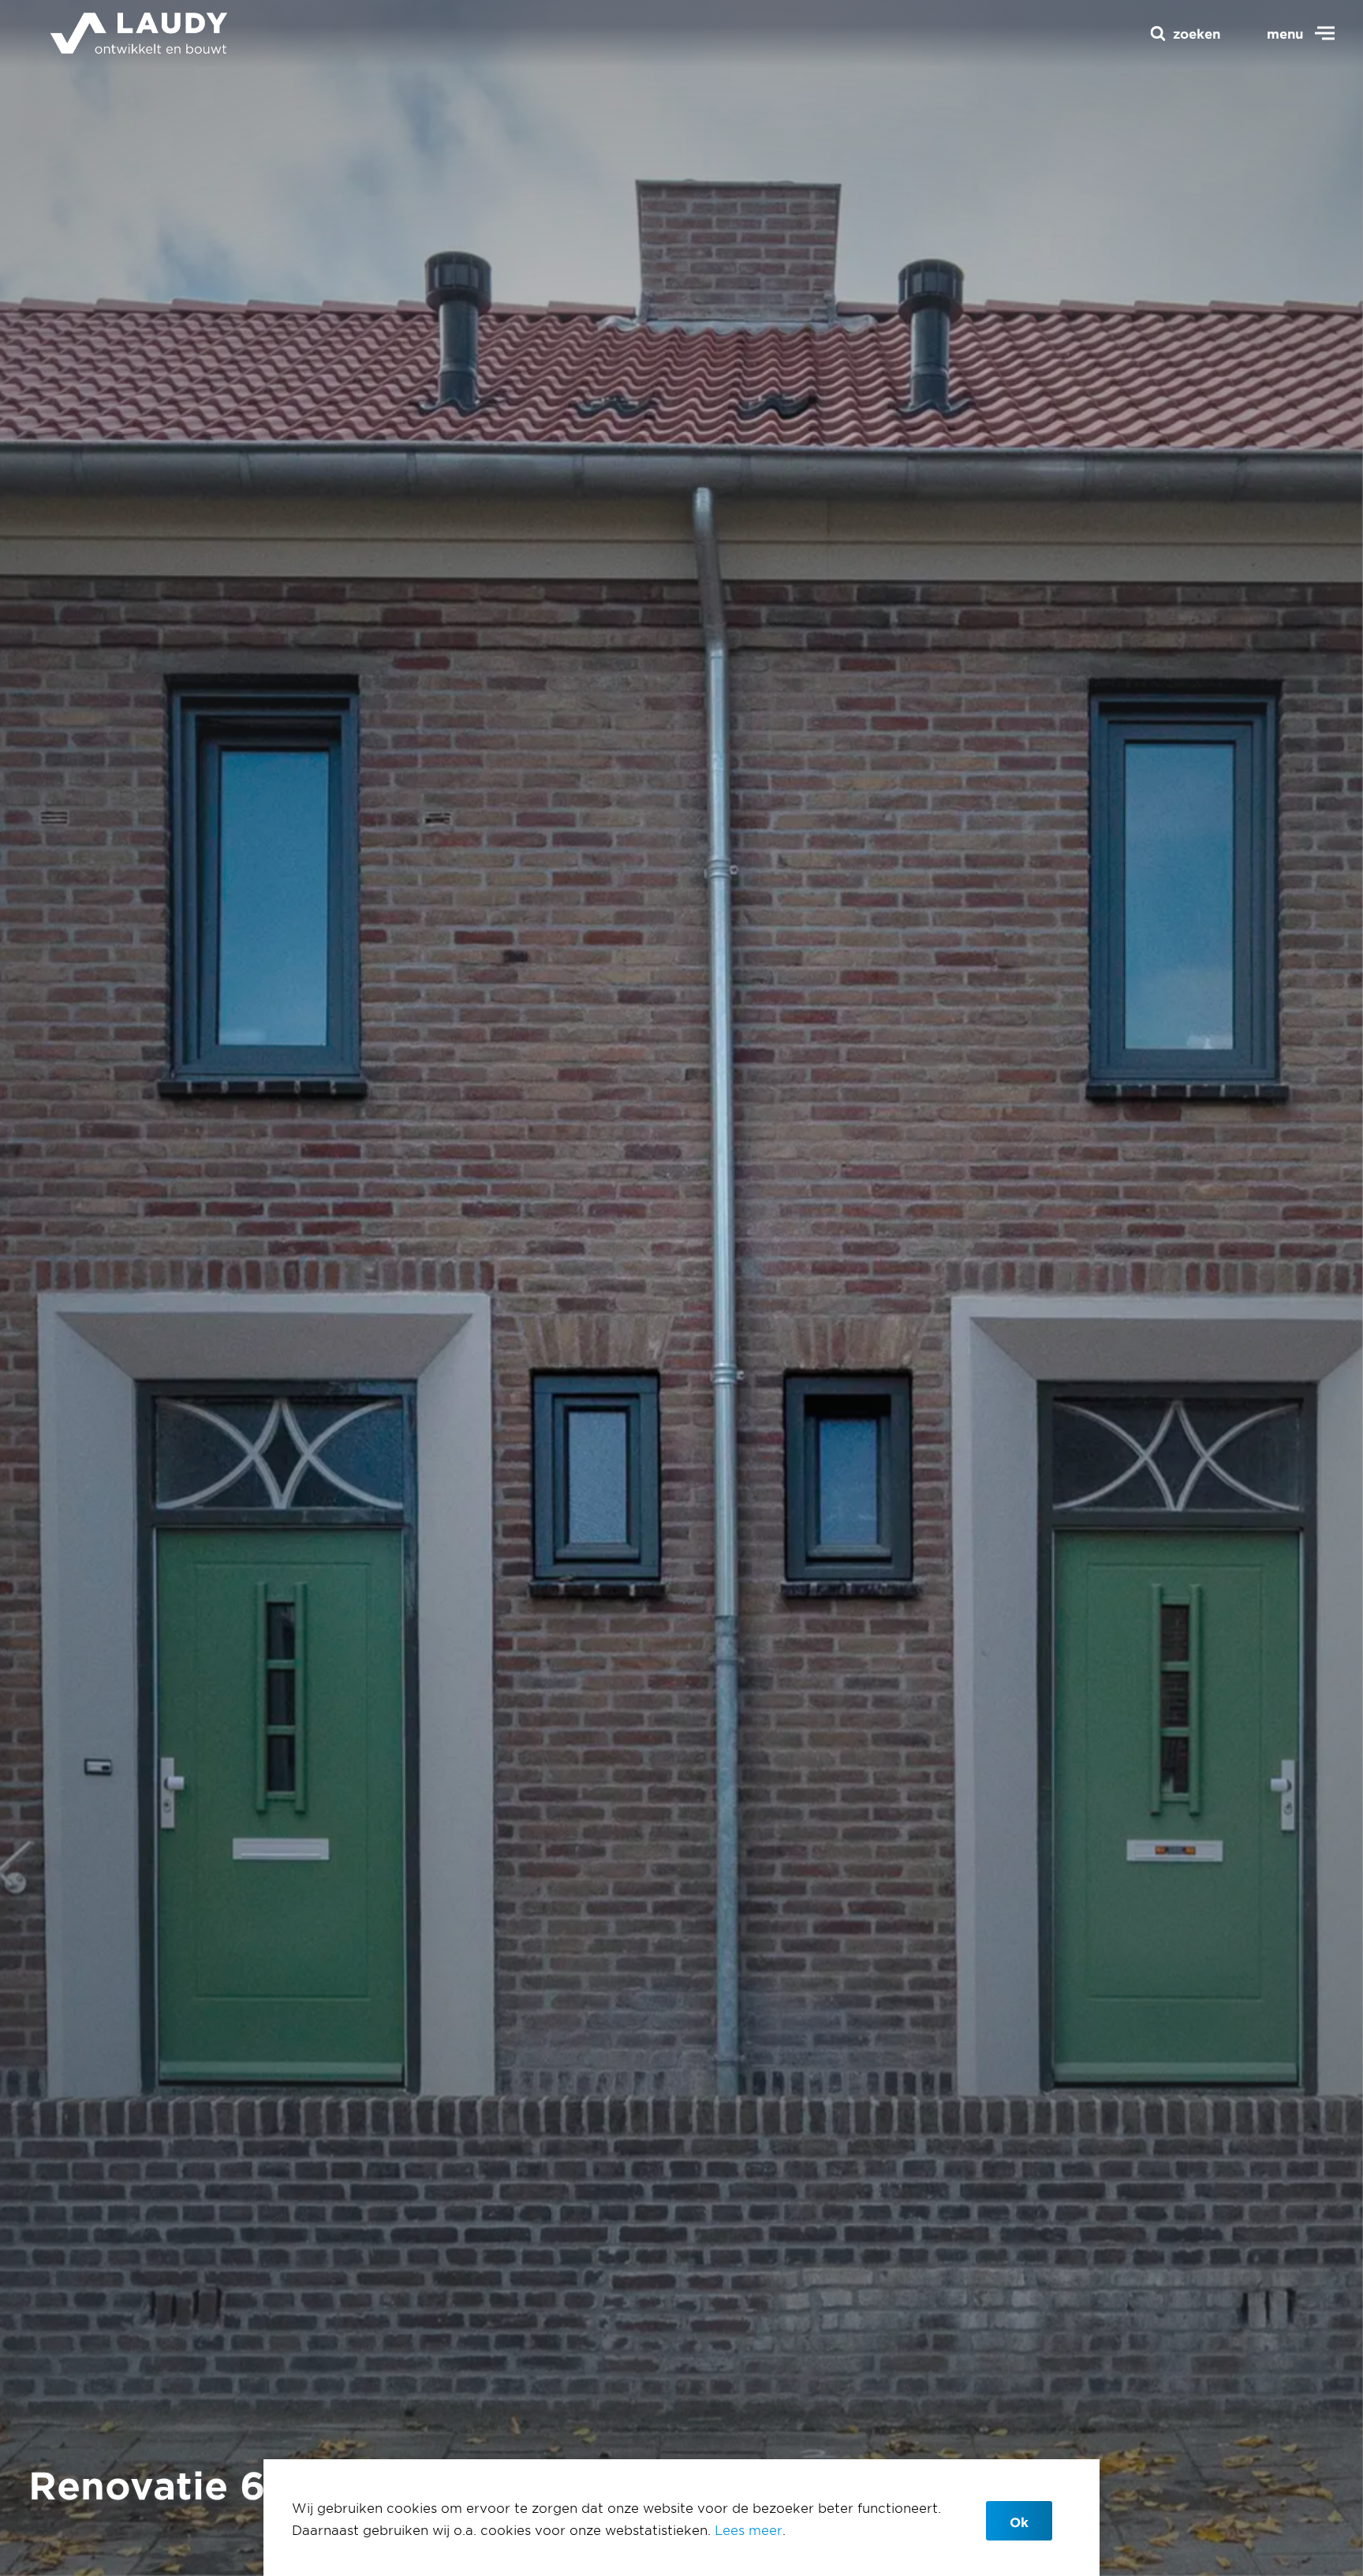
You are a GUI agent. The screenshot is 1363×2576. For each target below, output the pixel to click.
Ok (1019, 2522)
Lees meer (749, 2529)
